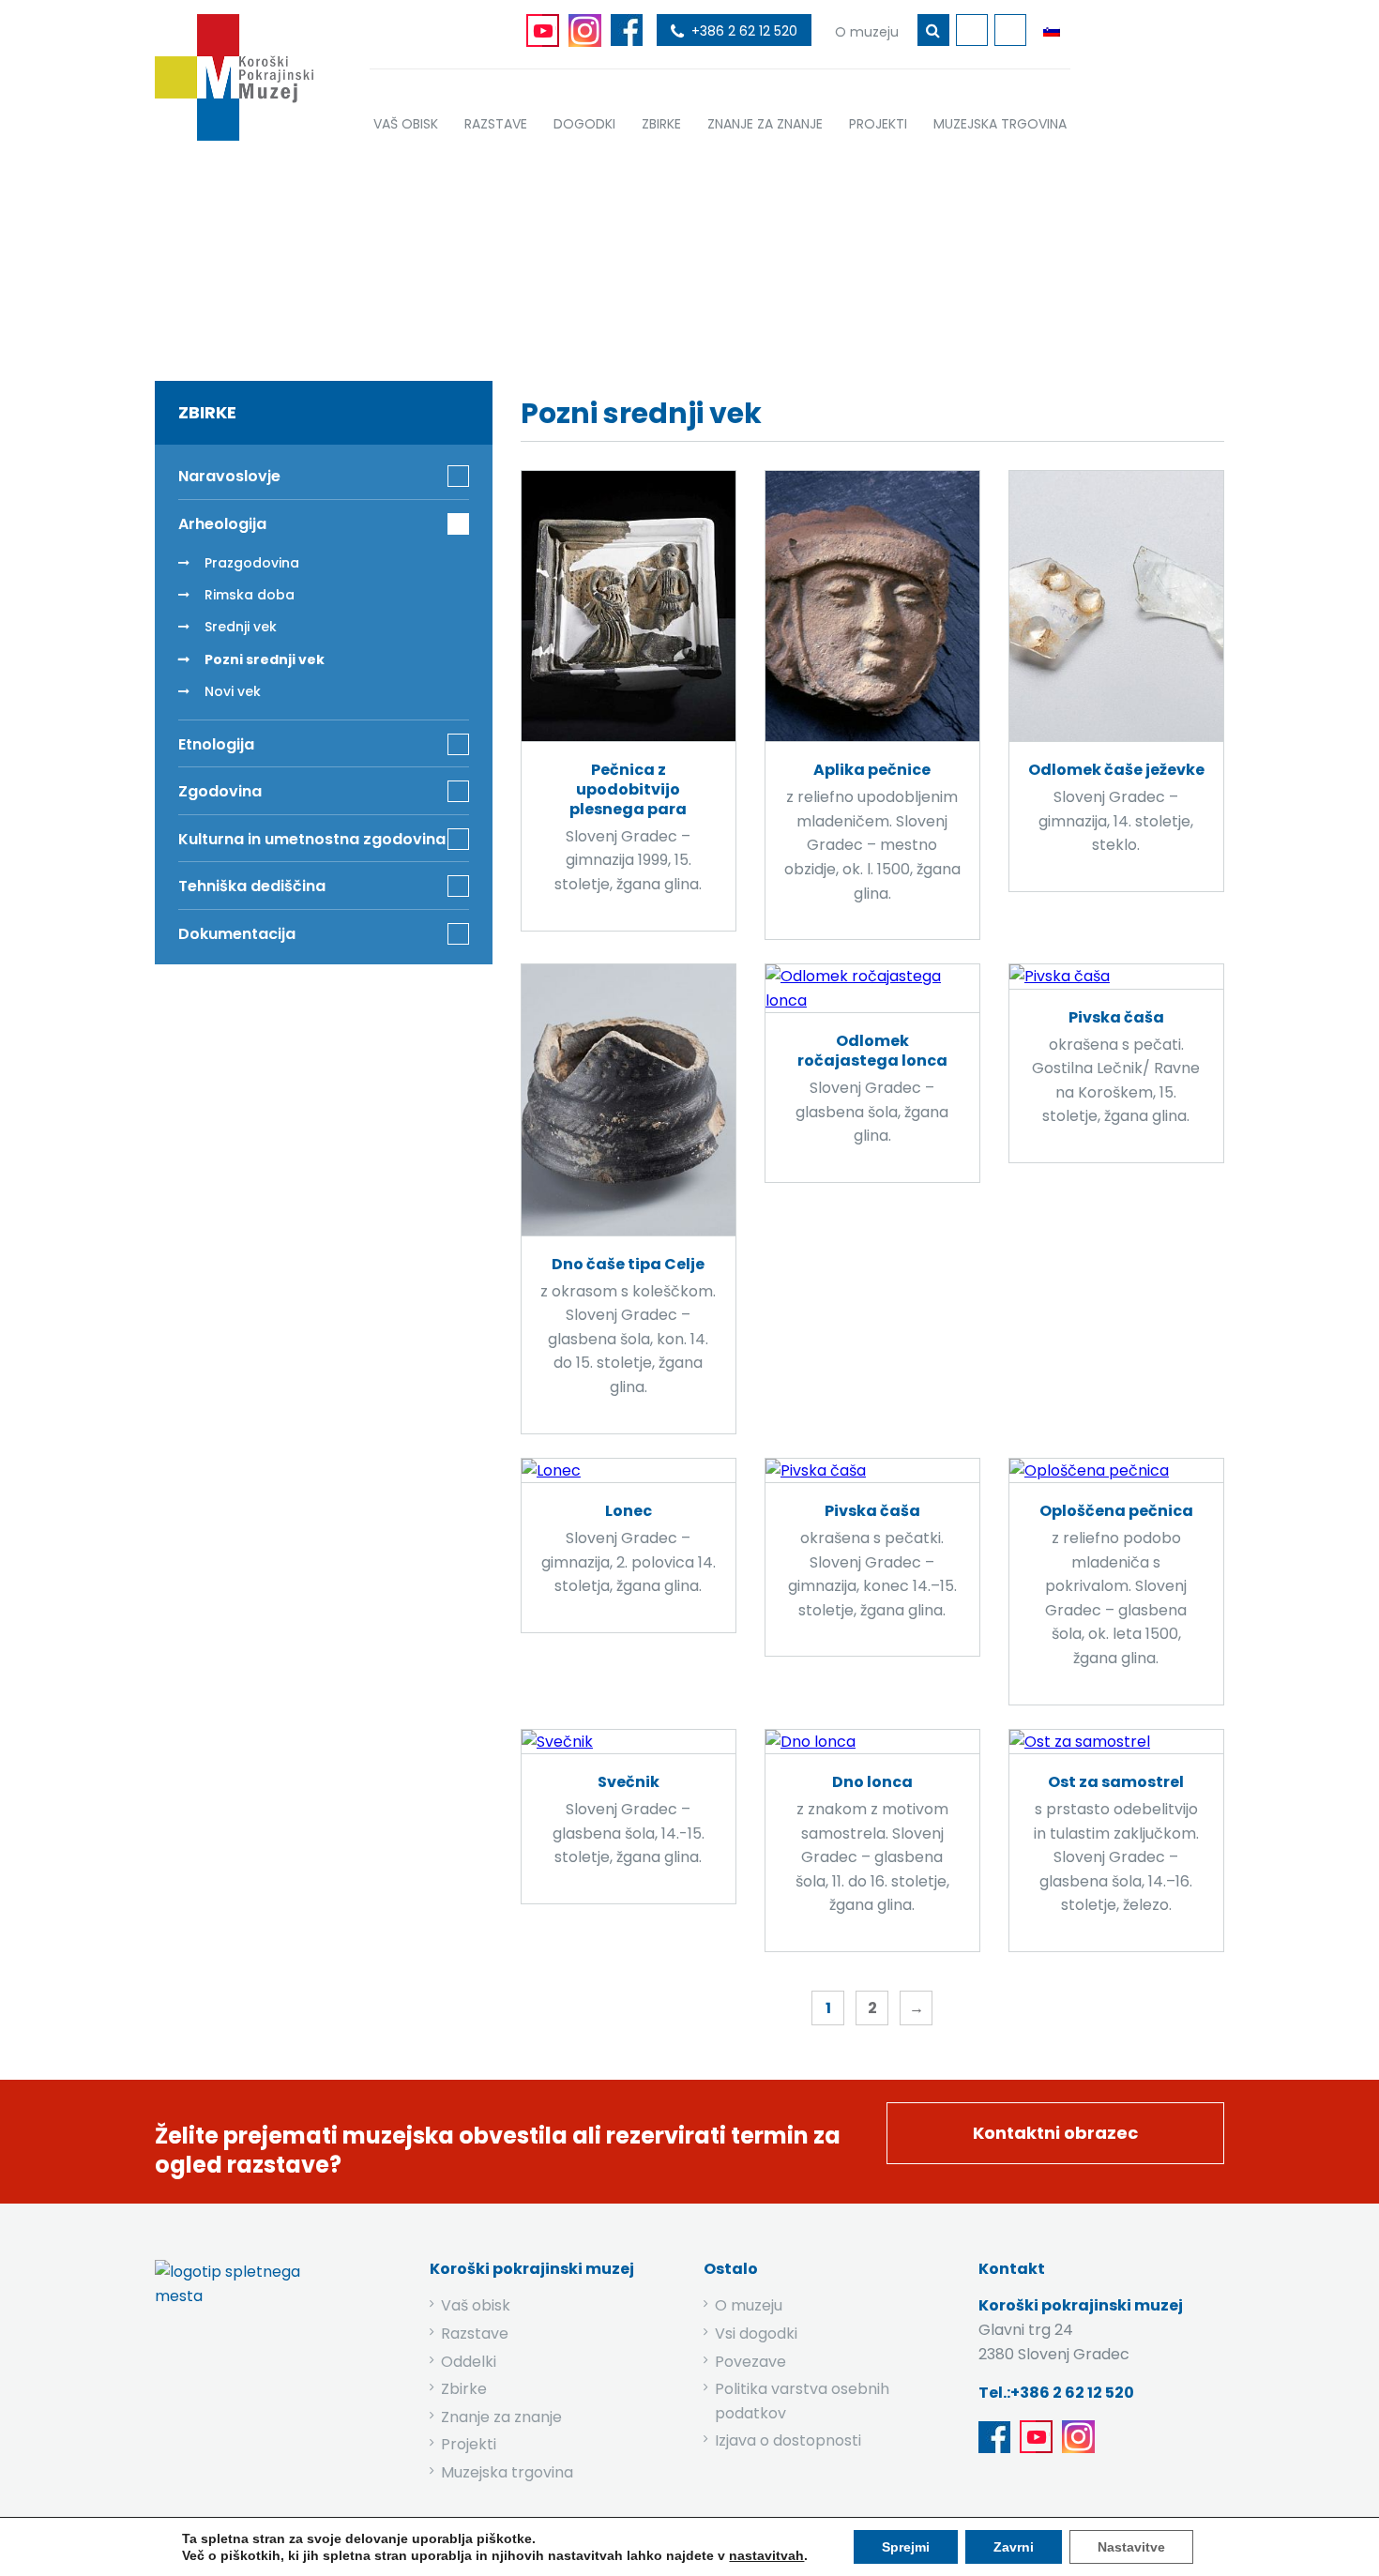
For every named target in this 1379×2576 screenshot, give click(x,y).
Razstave (475, 2334)
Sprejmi (906, 2547)
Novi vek (233, 691)
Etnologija (216, 744)
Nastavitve (1131, 2547)
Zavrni (1014, 2547)
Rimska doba (250, 595)
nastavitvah (766, 2555)
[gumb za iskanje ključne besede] (933, 30)
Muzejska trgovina (507, 2472)
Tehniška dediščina (252, 886)
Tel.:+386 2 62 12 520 (1056, 2393)
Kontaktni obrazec (1055, 2133)
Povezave (750, 2362)
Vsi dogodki (756, 2334)
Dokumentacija (237, 934)
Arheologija (690, 256)
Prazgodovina (252, 563)
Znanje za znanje (501, 2417)
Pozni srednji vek (265, 659)
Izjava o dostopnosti (788, 2440)
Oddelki (469, 2362)
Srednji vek (241, 627)
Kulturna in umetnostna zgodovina (312, 839)
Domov (509, 256)
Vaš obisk (476, 2305)
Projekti (469, 2444)
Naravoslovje (229, 476)
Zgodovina (220, 791)
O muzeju (749, 2305)
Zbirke (592, 256)
